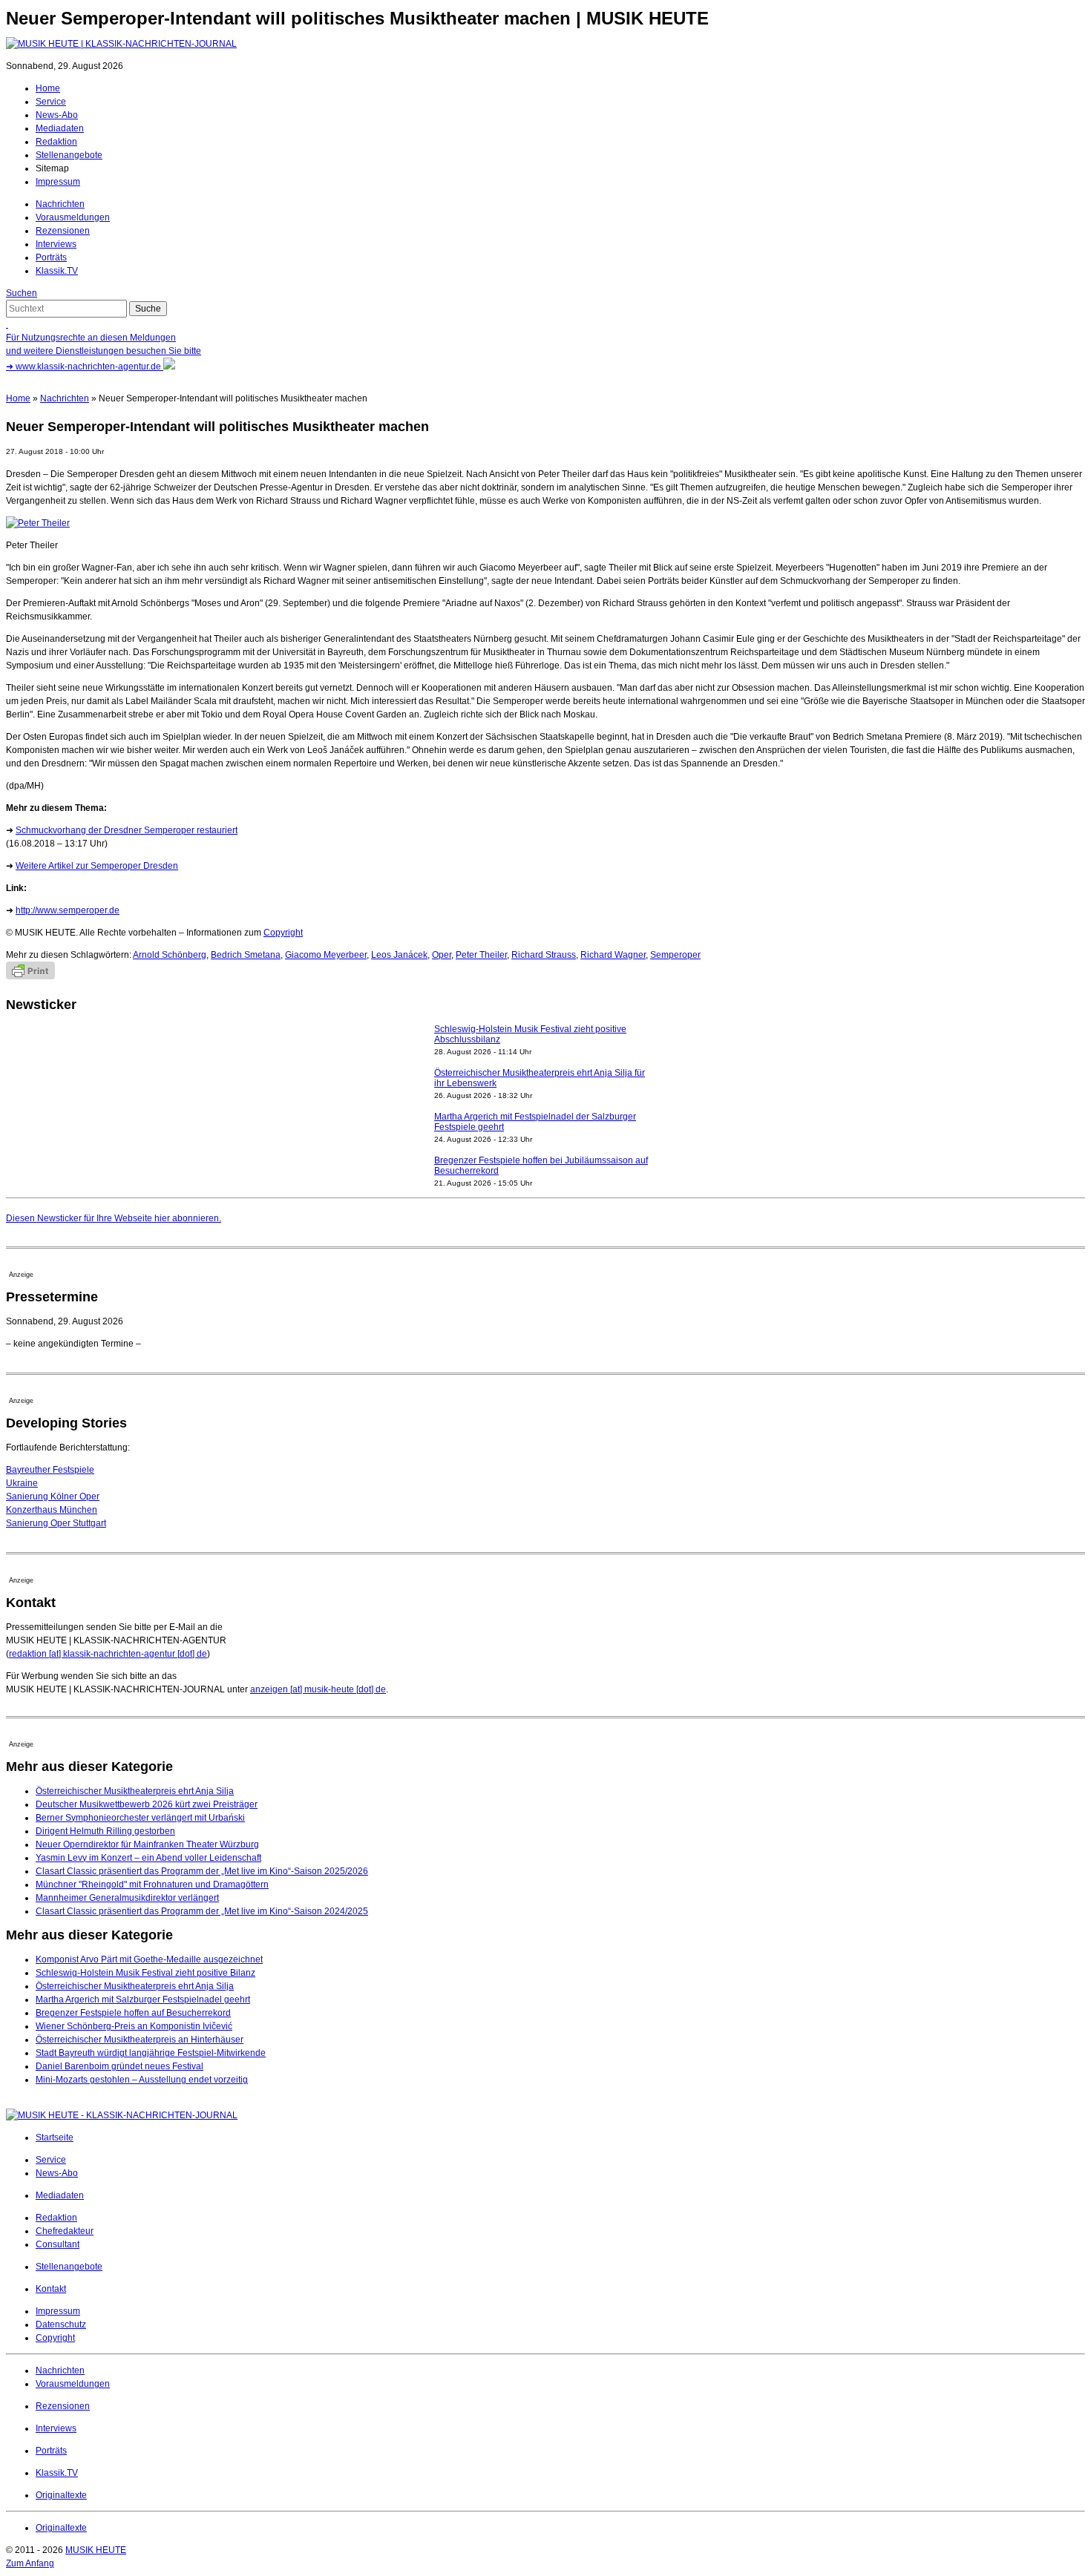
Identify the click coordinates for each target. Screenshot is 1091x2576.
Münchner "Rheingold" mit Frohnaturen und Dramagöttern (152, 1885)
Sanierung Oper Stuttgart (56, 1523)
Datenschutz (61, 2324)
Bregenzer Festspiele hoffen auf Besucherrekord (133, 2013)
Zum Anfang (30, 2563)
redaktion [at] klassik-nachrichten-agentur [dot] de (108, 1654)
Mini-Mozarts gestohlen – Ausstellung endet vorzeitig (142, 2080)
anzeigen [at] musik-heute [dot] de (318, 1689)
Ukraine (22, 1483)
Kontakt (51, 2289)
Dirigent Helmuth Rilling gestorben (105, 1831)
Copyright (283, 933)
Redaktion (56, 142)
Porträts (51, 257)
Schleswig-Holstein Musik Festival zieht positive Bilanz (145, 1973)
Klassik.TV (57, 271)
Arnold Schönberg (170, 955)
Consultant (58, 2244)
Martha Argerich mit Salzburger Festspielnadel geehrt (143, 2000)
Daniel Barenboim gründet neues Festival (119, 2066)
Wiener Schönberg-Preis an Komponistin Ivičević (134, 2026)
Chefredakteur (65, 2231)
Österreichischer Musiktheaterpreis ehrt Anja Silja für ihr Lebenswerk (540, 1078)
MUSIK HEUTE (96, 2550)
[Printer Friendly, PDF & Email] (30, 976)
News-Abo (57, 115)
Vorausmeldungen (73, 217)
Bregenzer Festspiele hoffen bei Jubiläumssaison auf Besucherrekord (541, 1166)
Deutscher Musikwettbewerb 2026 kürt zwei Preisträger (147, 1804)
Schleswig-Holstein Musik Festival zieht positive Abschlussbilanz (530, 1034)
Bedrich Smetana (246, 955)
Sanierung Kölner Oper (53, 1496)
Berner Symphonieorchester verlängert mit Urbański (140, 1818)
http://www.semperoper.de (68, 910)
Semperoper (675, 955)
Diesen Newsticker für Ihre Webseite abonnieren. (114, 1218)
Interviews (56, 244)
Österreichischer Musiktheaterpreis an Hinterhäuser (140, 2040)
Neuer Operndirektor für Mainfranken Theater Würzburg (147, 1844)
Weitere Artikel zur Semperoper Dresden (97, 866)
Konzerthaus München (52, 1510)
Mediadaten (60, 128)
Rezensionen (63, 231)
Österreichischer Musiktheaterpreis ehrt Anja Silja (135, 1791)
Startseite (55, 2138)
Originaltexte (61, 2495)
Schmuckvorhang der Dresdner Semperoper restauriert (127, 830)
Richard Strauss (544, 955)
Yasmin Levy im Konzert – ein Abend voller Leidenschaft (148, 1858)
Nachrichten (60, 204)
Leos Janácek (399, 955)
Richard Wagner (613, 955)
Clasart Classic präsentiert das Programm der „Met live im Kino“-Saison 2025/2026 (202, 1871)
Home (48, 88)
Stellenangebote (69, 155)
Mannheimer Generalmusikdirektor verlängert (127, 1898)
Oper (442, 955)
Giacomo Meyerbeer (326, 955)
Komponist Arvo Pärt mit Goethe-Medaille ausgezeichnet (149, 1959)
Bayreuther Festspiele (50, 1470)
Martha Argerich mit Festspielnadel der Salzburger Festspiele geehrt (535, 1122)
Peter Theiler (481, 955)
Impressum (58, 182)
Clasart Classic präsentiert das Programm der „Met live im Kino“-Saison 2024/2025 (202, 1911)
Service (51, 102)
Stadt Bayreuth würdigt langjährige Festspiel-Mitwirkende (151, 2053)
